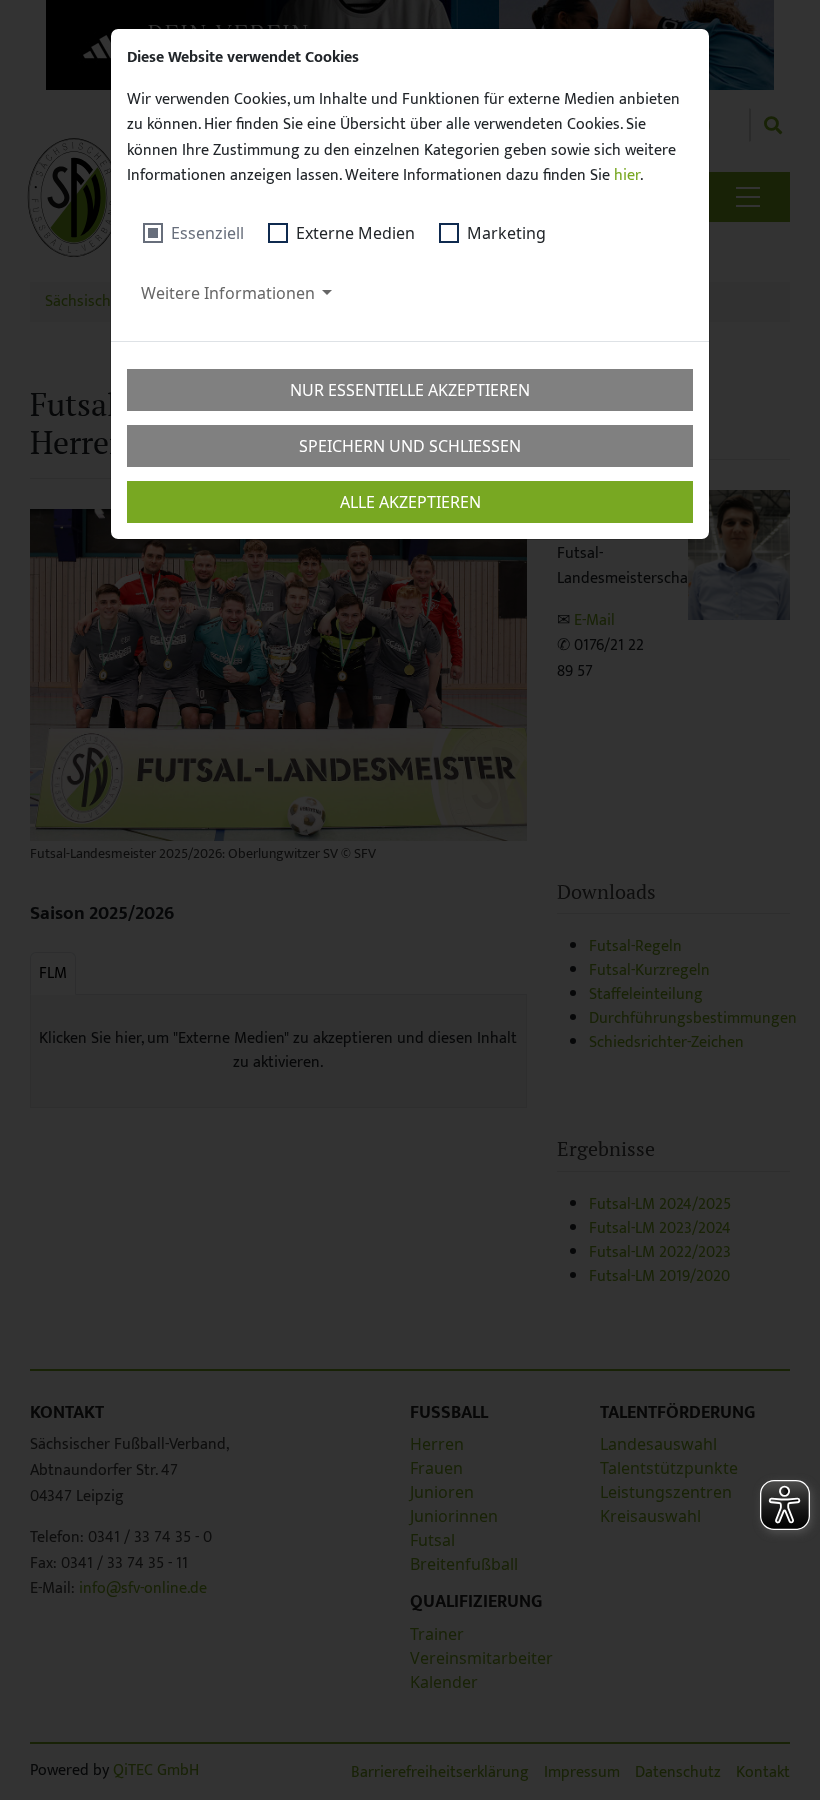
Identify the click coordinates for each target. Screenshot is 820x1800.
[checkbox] (193, 233)
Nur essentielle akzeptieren (410, 390)
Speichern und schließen (410, 446)
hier (627, 175)
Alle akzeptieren (410, 502)
